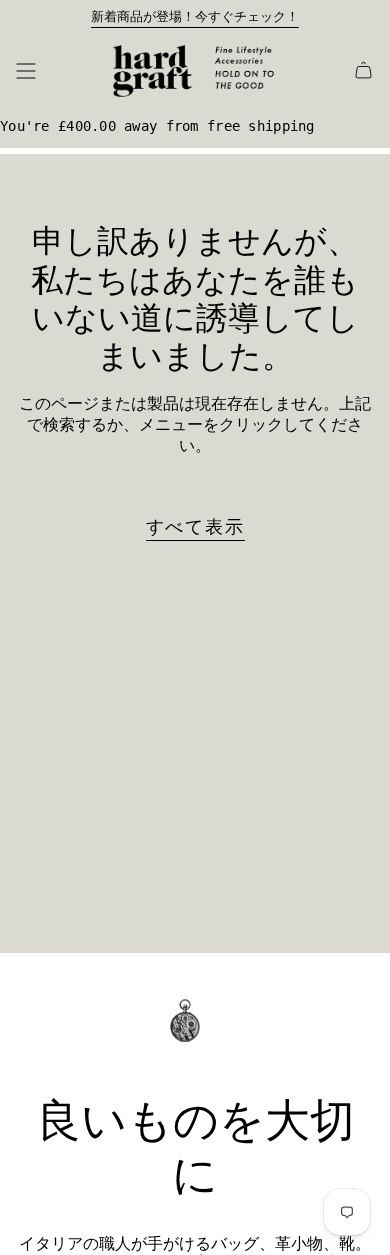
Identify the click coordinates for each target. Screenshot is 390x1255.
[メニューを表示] (26, 71)
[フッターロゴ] (195, 1034)
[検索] (57, 71)
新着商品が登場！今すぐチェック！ (195, 17)
